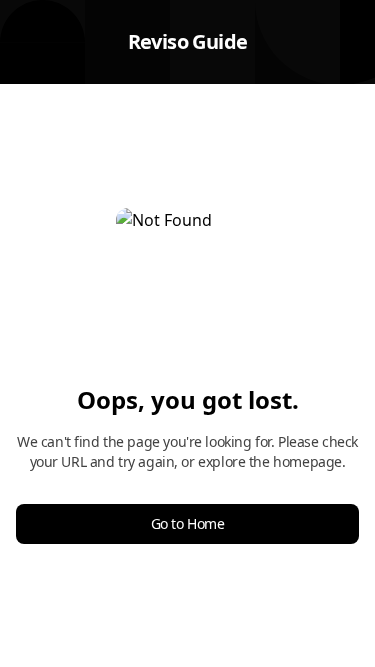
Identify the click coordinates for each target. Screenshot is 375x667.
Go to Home (188, 523)
